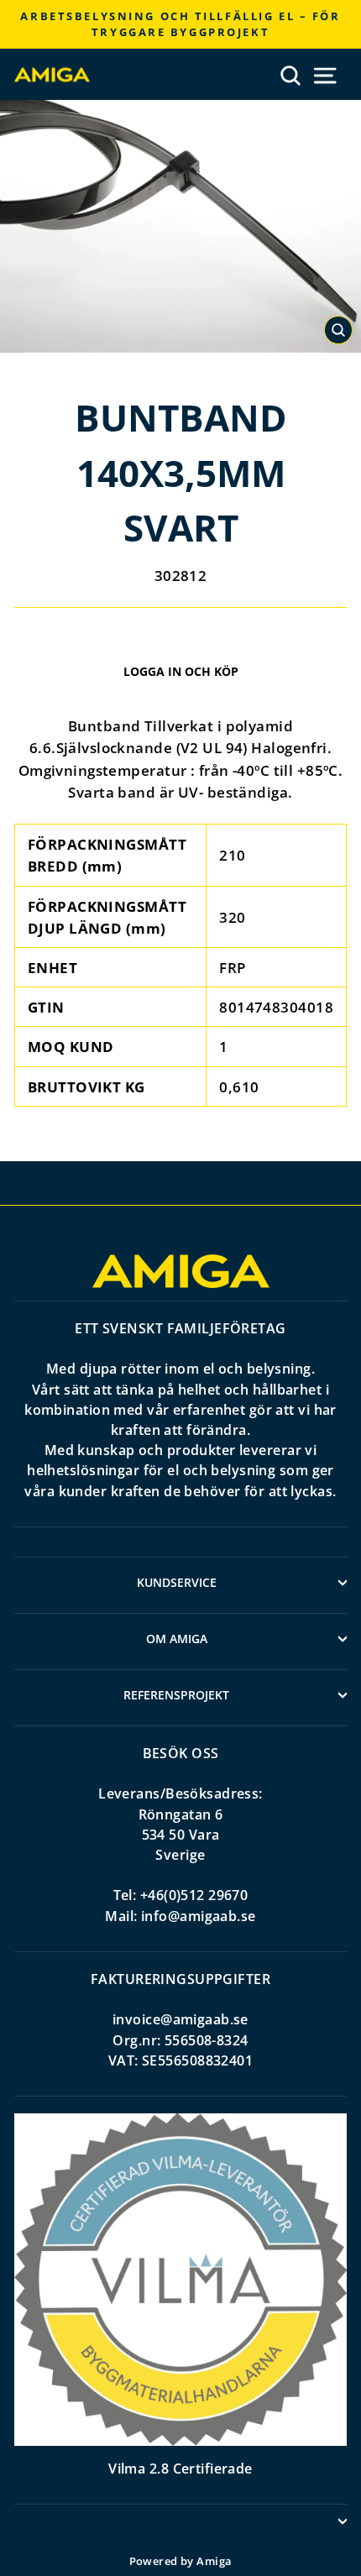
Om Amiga (177, 1639)
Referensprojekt (176, 1695)
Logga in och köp (181, 671)
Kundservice (177, 1582)
